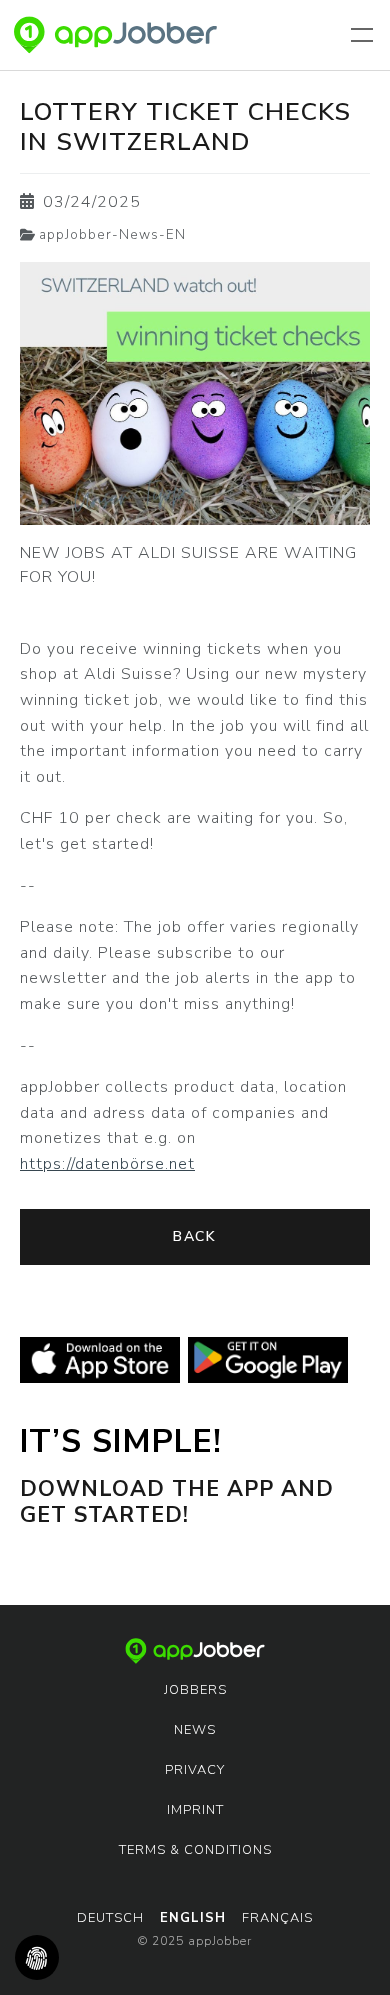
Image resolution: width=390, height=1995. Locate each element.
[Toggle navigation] (366, 35)
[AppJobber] (115, 35)
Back (194, 1236)
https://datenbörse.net (107, 1164)
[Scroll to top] (346, 1951)
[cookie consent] (37, 1957)
